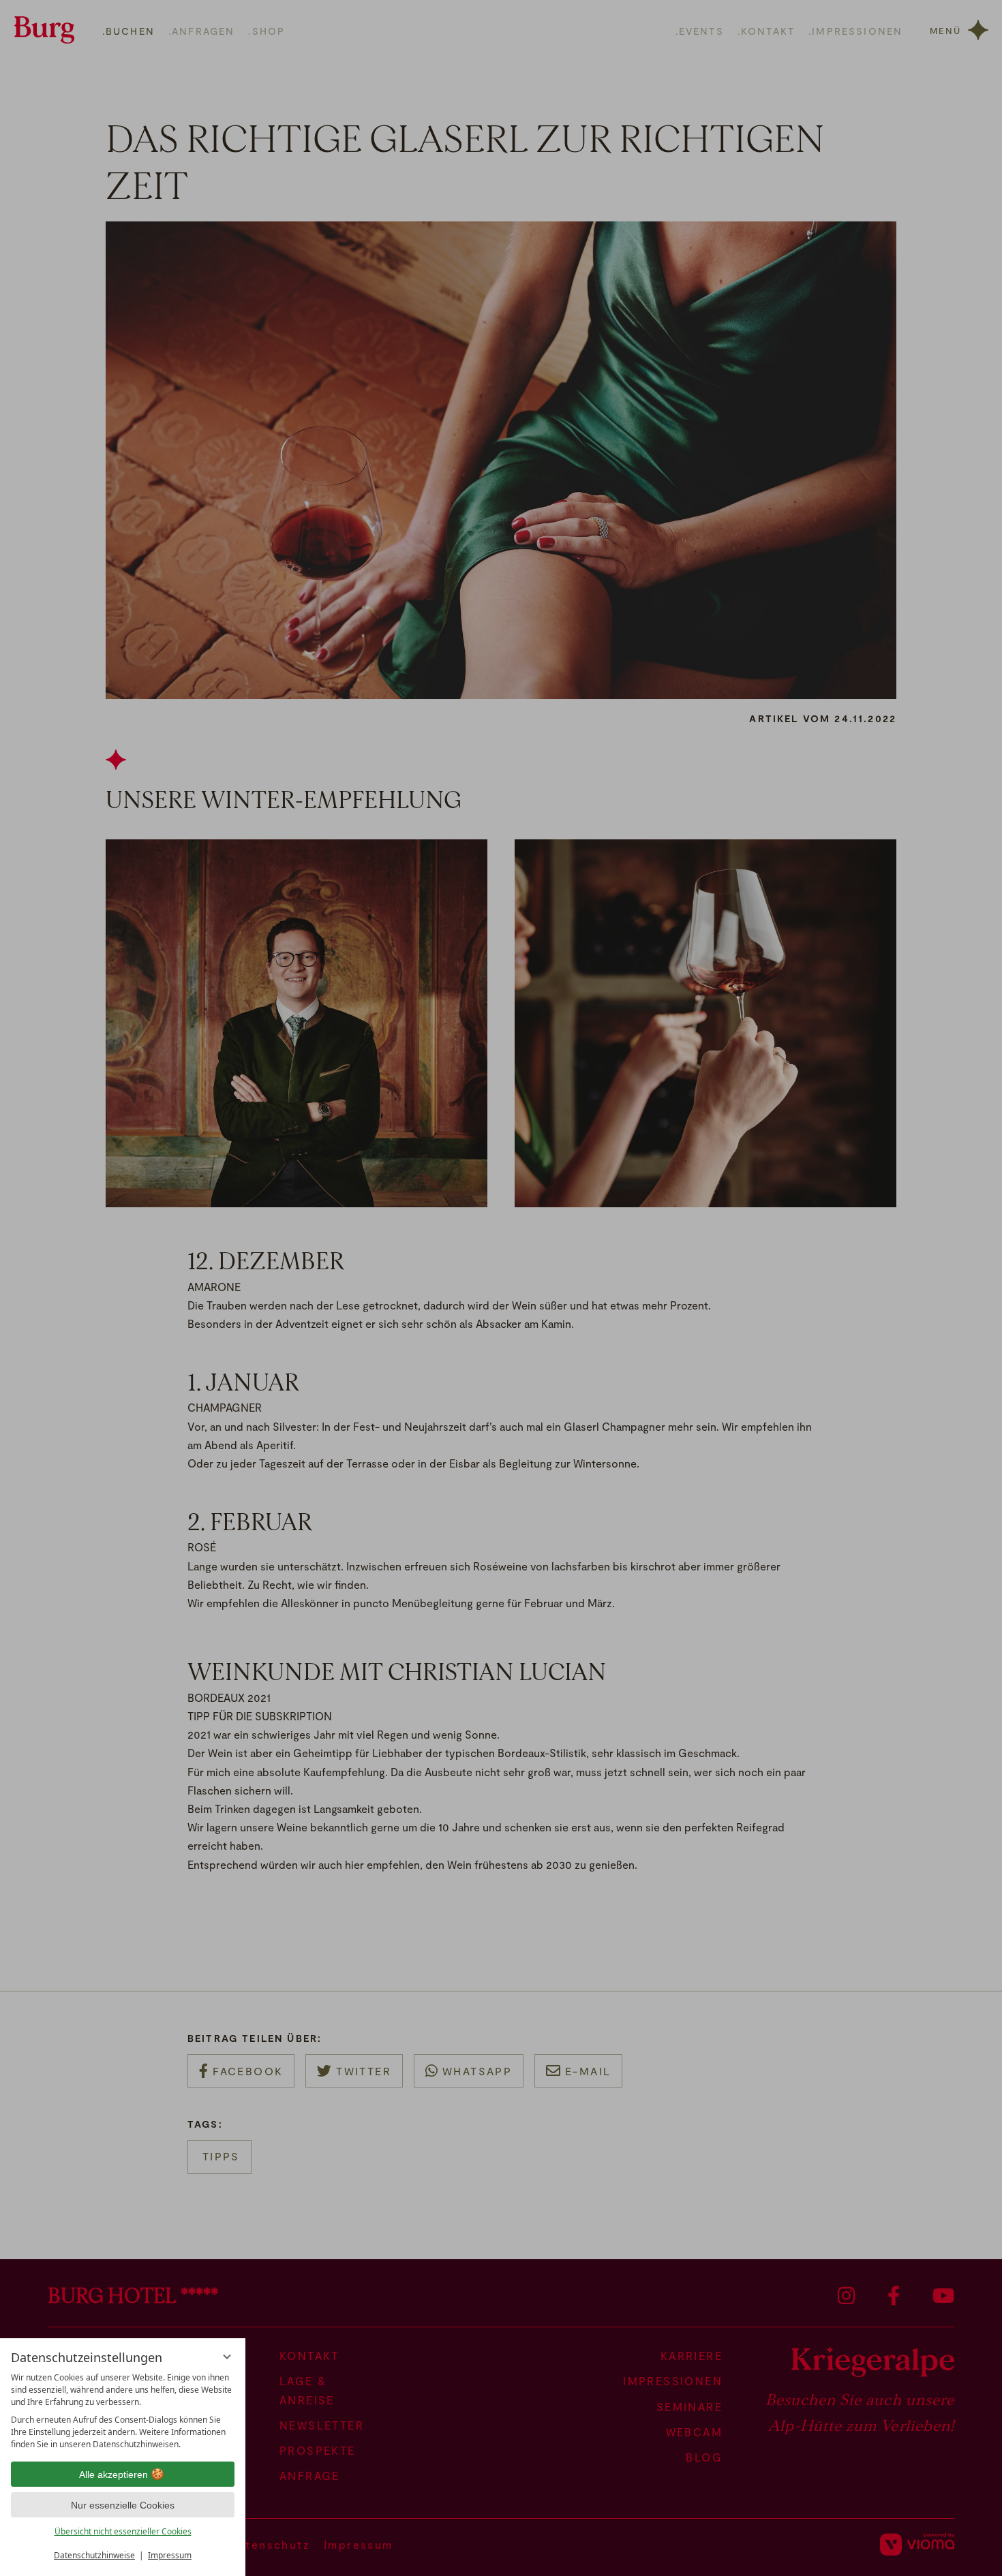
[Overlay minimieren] (227, 2357)
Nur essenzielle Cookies (123, 2505)
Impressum (170, 2555)
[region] (123, 2411)
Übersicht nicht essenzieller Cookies (123, 2531)
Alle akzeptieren (113, 2474)
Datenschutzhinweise (94, 2555)
